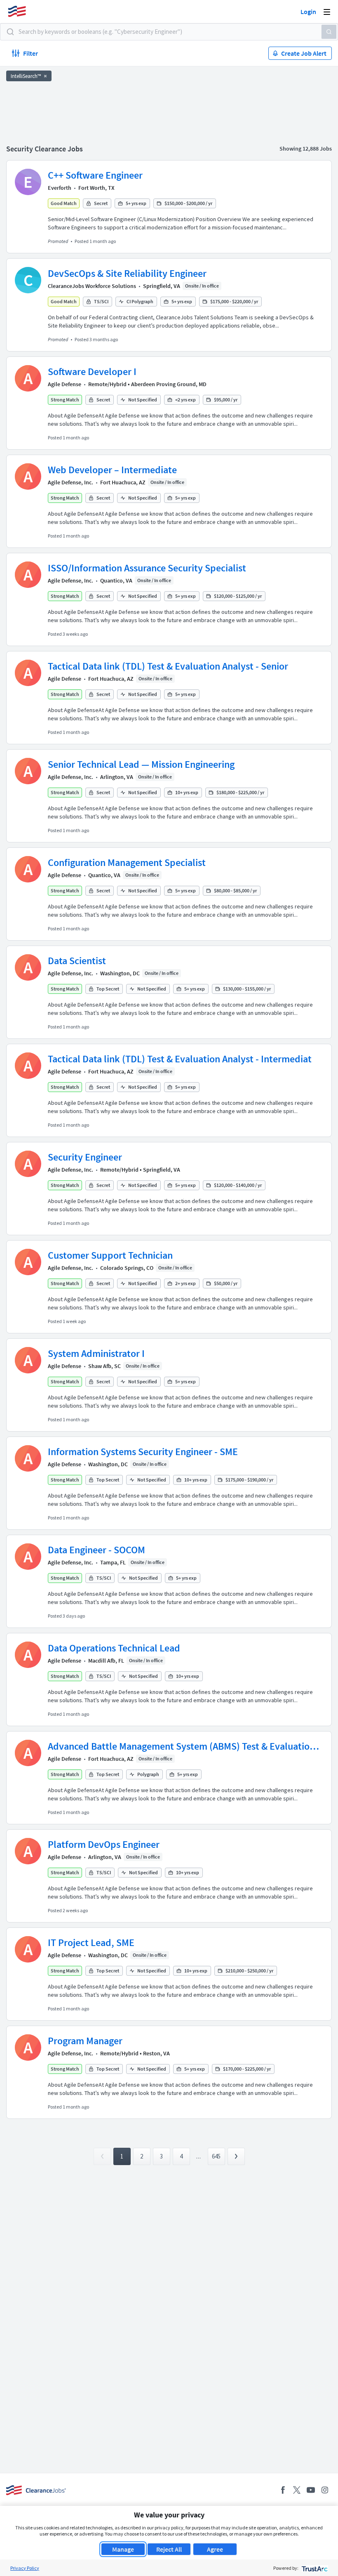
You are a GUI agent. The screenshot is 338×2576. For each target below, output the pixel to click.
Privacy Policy (25, 2568)
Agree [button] (215, 2549)
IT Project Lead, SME (91, 1943)
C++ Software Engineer (95, 175)
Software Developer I (92, 372)
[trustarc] (314, 2568)
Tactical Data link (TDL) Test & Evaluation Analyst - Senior (168, 666)
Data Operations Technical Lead (114, 1648)
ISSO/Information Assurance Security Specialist (147, 568)
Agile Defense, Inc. (70, 482)
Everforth (60, 188)
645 (216, 2156)
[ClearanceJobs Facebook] (283, 2490)
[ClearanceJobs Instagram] (325, 2490)
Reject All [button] (169, 2549)
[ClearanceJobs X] (297, 2490)
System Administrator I (96, 1353)
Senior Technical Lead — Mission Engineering (141, 764)
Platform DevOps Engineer (104, 1844)
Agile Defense (65, 384)
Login (308, 12)
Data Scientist (77, 961)
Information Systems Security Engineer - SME (143, 1452)
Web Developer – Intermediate (112, 470)
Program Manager (85, 2041)
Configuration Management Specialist (127, 862)
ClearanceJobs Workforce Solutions (92, 286)
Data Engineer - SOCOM (96, 1550)
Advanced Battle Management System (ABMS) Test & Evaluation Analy (181, 1746)
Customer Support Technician (110, 1255)
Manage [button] (123, 2549)
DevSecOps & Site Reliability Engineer (127, 273)
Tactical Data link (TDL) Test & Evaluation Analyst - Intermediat (180, 1059)
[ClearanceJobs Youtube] (311, 2490)
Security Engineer (85, 1157)
